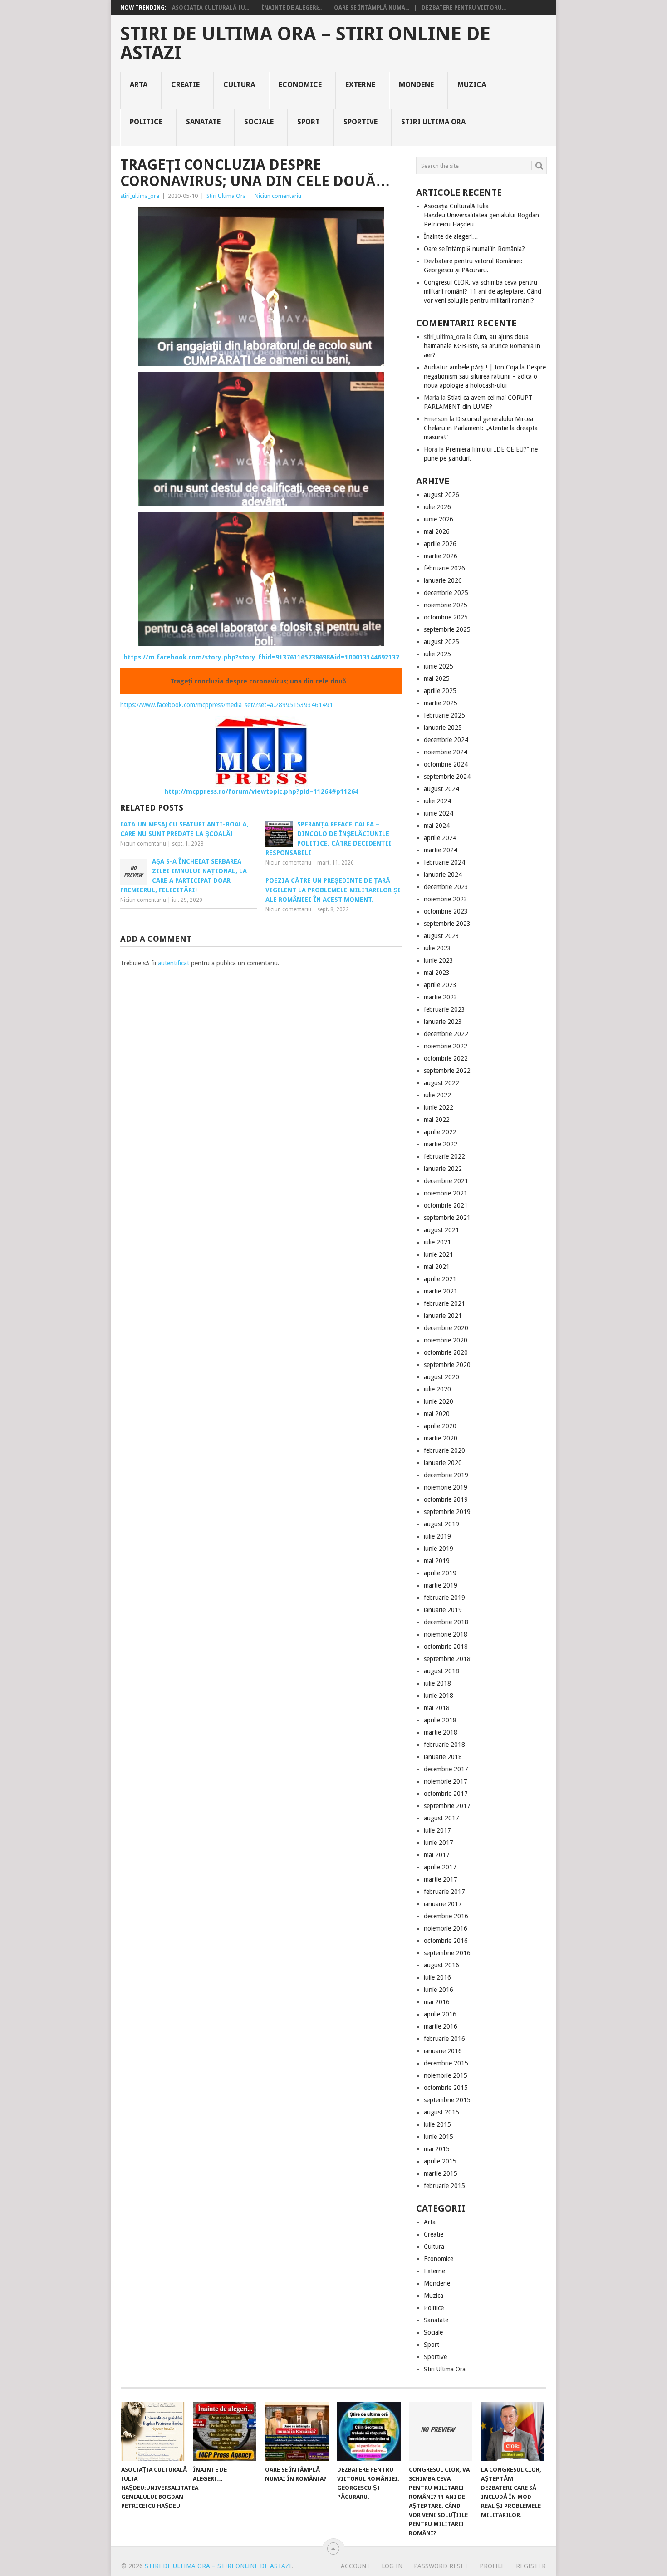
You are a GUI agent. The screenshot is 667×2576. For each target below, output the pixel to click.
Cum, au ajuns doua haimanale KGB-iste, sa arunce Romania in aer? (482, 346)
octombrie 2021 (446, 1205)
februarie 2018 (444, 1745)
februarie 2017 (444, 1892)
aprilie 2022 (440, 1132)
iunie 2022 (439, 1107)
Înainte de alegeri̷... (292, 8)
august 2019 (441, 1524)
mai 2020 (437, 1414)
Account (356, 2566)
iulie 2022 (437, 1095)
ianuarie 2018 (443, 1757)
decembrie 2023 (446, 887)
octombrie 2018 (446, 1647)
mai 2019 (437, 1561)
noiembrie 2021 (446, 1193)
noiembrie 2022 (446, 1046)
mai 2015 (437, 2149)
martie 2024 (441, 850)
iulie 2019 (437, 1536)
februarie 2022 (444, 1156)
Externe (360, 85)
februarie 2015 (444, 2186)
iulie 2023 (437, 948)
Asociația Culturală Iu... (211, 8)
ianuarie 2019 (443, 1610)
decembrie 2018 (446, 1622)
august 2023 (441, 936)
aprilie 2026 (440, 544)
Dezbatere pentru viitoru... (464, 8)
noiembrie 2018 (446, 1634)
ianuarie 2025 (443, 728)
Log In (392, 2566)
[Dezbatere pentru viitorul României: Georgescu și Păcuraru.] (369, 2431)
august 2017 (441, 1818)
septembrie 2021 (447, 1218)
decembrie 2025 (446, 593)
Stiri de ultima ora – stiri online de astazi (305, 44)
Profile (492, 2566)
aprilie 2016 (440, 2014)
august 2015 (441, 2112)
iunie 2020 (439, 1401)
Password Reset (441, 2566)
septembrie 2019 (447, 1512)
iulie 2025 (437, 654)
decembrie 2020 (446, 1328)
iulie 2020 (437, 1389)
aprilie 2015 (440, 2161)
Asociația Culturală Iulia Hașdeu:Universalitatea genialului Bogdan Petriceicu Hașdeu (481, 215)
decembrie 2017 (446, 1769)
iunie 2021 (439, 1254)
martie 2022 (441, 1144)
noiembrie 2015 (446, 2075)
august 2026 (441, 495)
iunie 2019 (439, 1549)
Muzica (472, 85)
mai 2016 (437, 2002)
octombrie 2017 (446, 1794)
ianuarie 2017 (443, 1904)
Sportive (360, 122)
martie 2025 (441, 703)
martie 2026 (441, 556)
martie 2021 (441, 1291)
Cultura (239, 85)
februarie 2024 (444, 862)
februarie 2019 (444, 1598)
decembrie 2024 (446, 740)
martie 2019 (441, 1585)
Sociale (259, 122)
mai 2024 (437, 826)
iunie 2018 (439, 1696)
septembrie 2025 (447, 629)
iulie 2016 (437, 1977)
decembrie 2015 (446, 2063)
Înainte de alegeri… (451, 236)
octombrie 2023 (446, 911)
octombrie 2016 (446, 1941)
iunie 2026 (439, 519)
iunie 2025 (439, 666)
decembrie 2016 (446, 1916)
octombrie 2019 (446, 1499)
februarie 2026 (444, 568)
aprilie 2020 (440, 1426)
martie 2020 (441, 1438)
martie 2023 (441, 997)
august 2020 (441, 1377)
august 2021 (441, 1230)
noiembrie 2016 (446, 1928)
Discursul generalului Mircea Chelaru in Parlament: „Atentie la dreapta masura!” (481, 428)
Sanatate (203, 122)
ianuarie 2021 (443, 1316)
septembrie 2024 (447, 777)
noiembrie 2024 (446, 752)
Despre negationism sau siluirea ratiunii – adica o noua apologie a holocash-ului (485, 376)
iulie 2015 (437, 2124)
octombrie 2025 (446, 617)
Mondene (416, 85)
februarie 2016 (444, 2039)
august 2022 (441, 1083)
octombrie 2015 (446, 2088)
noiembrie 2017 (446, 1781)
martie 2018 (441, 1732)
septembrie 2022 (447, 1071)
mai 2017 (437, 1855)
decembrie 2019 (446, 1475)
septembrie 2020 (447, 1365)
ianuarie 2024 (443, 875)
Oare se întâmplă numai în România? (474, 249)
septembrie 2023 (447, 924)
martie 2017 (441, 1879)
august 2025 (441, 642)
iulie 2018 (437, 1683)
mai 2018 (437, 1708)
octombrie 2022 (446, 1058)
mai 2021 (437, 1267)
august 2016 (441, 1965)
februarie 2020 (444, 1450)
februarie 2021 (444, 1303)
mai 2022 (437, 1120)
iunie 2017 (439, 1843)
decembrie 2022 (446, 1034)
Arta (139, 85)
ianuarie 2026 (443, 580)
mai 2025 (437, 678)
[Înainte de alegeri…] (225, 2431)
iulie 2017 (437, 1830)
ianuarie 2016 (443, 2051)
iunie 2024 (439, 813)
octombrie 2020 (446, 1352)
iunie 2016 (439, 1990)
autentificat (174, 963)
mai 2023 (437, 973)
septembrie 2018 (447, 1659)
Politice (146, 122)
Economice (300, 85)
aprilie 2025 (440, 691)
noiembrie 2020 (446, 1340)
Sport (309, 122)
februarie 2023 (444, 1009)
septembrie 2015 (447, 2100)
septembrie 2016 (447, 1953)
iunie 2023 (439, 960)
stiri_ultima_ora (140, 196)
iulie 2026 (437, 507)
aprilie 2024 (440, 838)
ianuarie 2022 (443, 1169)
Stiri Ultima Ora (433, 122)
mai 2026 (437, 531)
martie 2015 (441, 2173)
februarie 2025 (444, 715)
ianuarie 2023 (443, 1022)
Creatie (185, 85)
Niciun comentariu (278, 196)
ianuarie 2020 (443, 1463)
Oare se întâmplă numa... (372, 8)
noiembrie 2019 (446, 1487)
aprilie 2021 (440, 1279)
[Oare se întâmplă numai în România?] (297, 2431)
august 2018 (441, 1671)
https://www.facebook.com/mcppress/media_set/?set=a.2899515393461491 (227, 705)
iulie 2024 (437, 801)
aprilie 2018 (440, 1720)
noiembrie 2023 (446, 899)
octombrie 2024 (446, 764)
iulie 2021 (437, 1242)
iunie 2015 (439, 2137)
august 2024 (441, 789)
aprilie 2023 (440, 985)
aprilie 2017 (440, 1867)
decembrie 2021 (446, 1181)
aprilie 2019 (440, 1573)
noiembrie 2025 (446, 605)
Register (531, 2566)
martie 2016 (441, 2026)
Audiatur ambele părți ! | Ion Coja (471, 367)
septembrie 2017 (447, 1806)
